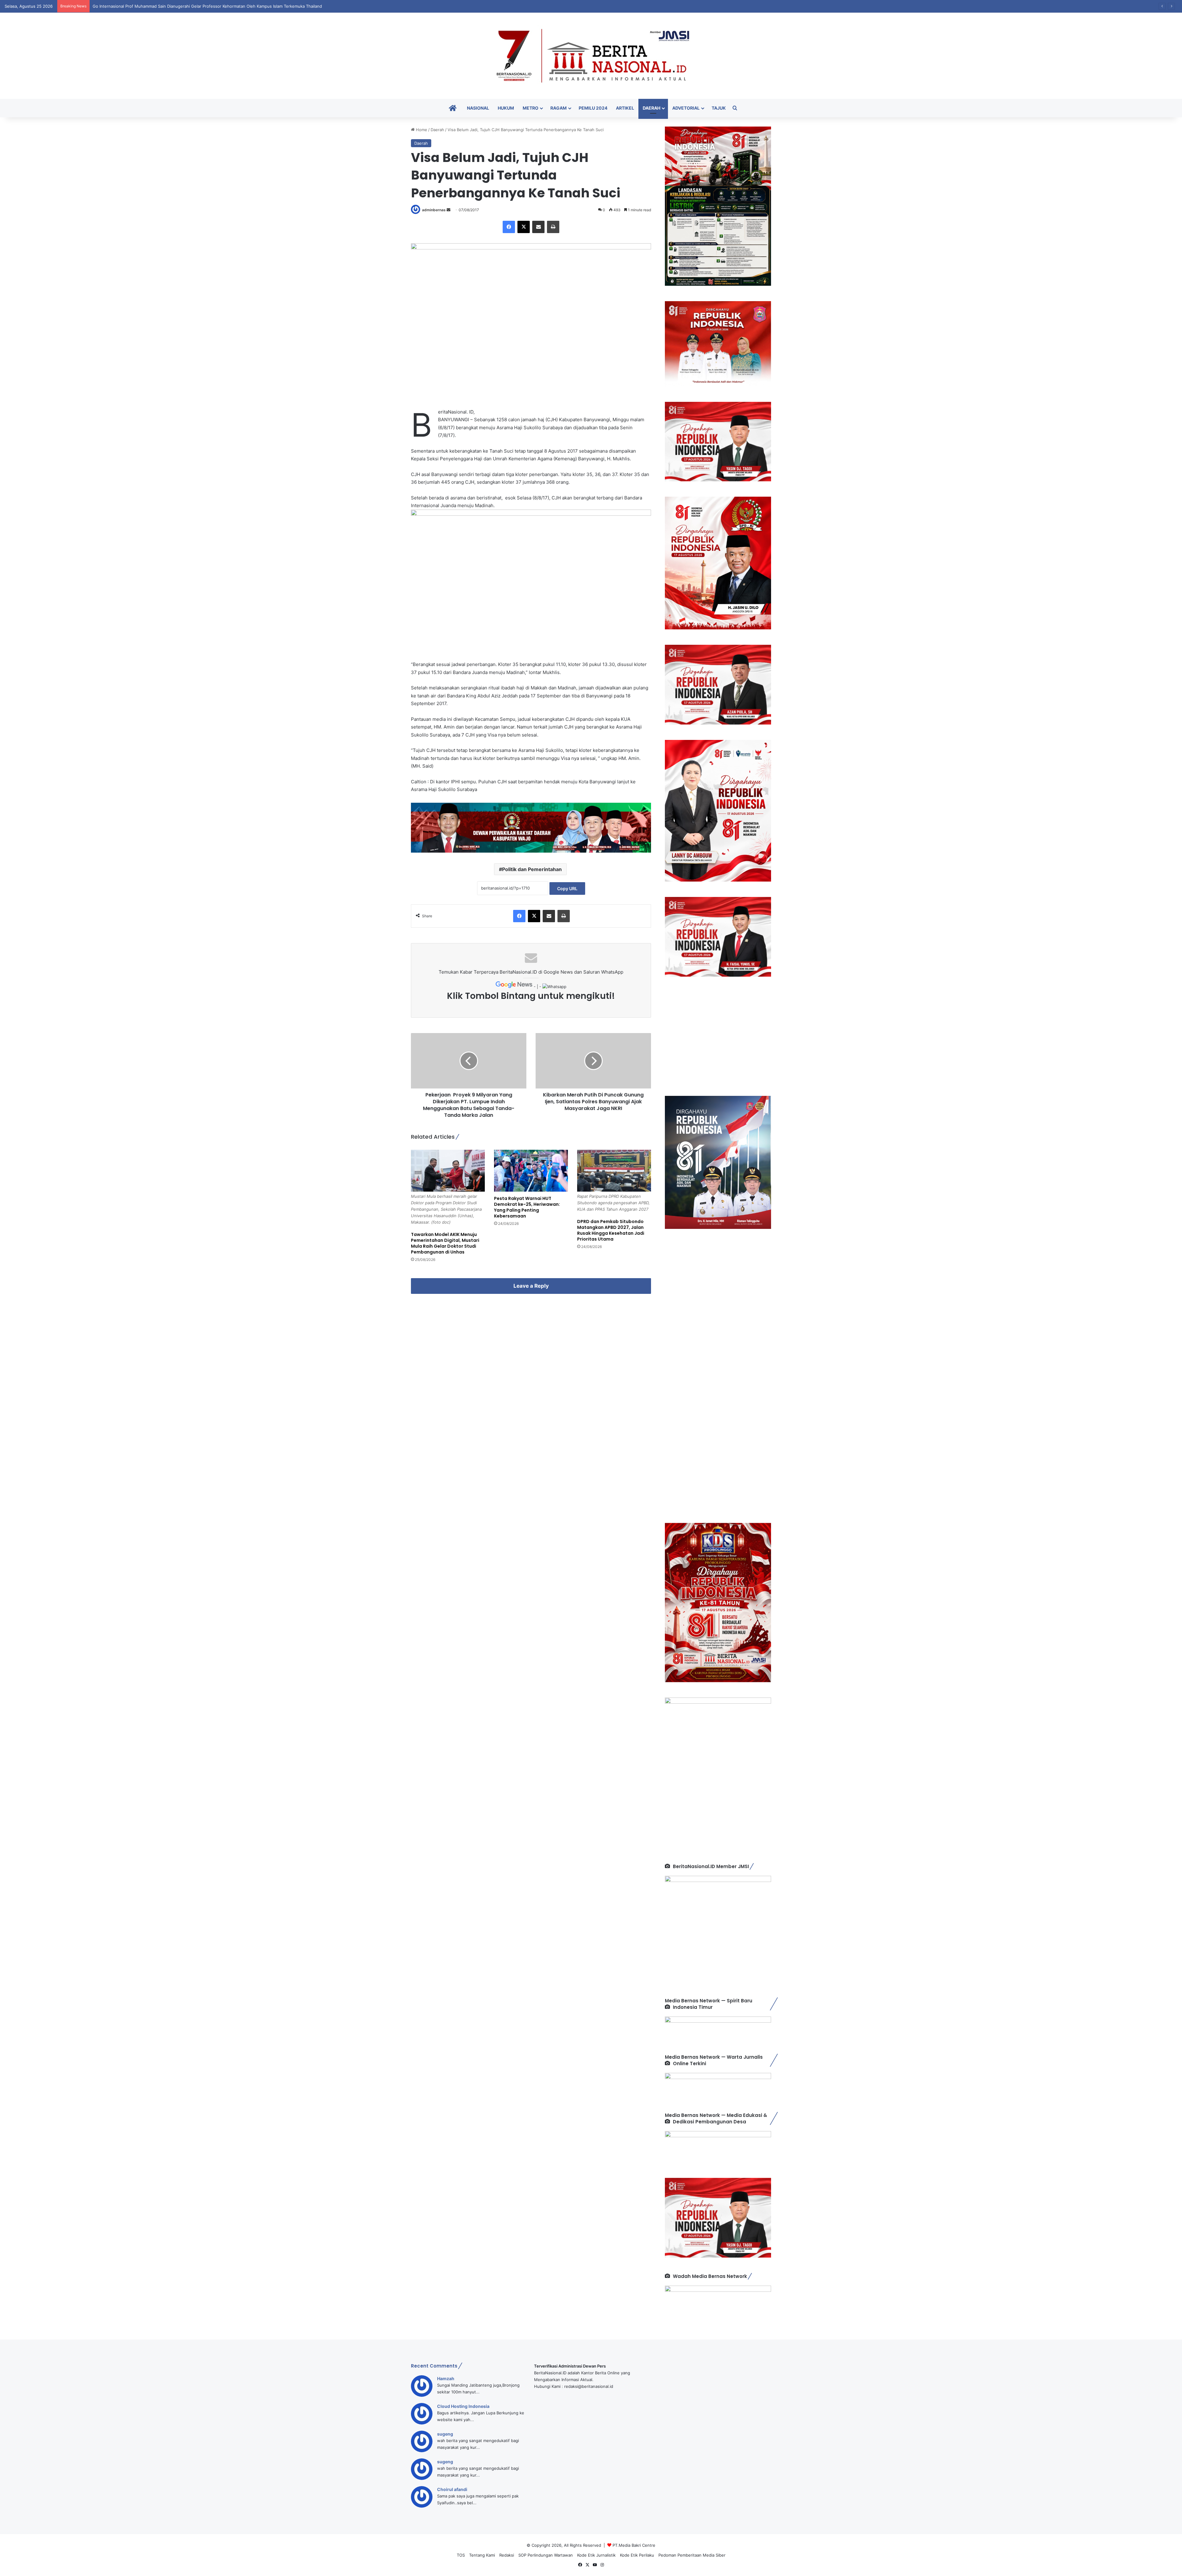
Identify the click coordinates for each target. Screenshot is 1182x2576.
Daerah (651, 108)
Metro (531, 108)
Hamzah (446, 2378)
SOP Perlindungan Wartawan (546, 2555)
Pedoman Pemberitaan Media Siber (692, 2555)
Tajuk (719, 108)
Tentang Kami (482, 2555)
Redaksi (507, 2555)
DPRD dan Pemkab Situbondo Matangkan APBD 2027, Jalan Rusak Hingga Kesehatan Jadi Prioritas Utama (611, 1230)
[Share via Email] (538, 227)
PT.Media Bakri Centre (634, 2545)
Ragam (559, 108)
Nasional (478, 108)
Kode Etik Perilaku (637, 2555)
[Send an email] (448, 210)
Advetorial (686, 108)
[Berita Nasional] (591, 56)
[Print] (553, 227)
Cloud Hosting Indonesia (463, 2406)
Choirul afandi (452, 2489)
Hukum (506, 108)
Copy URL (567, 888)
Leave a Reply (531, 1286)
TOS (461, 2555)
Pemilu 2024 (593, 108)
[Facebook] (509, 227)
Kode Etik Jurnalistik (596, 2555)
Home (421, 130)
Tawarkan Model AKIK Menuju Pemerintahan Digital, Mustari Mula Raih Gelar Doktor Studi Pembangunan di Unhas (445, 1243)
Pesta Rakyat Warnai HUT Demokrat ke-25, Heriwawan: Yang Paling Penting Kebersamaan (527, 1207)
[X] (524, 227)
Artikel (625, 108)
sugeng (445, 2434)
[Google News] (515, 987)
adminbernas (434, 210)
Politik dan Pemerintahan (532, 869)
